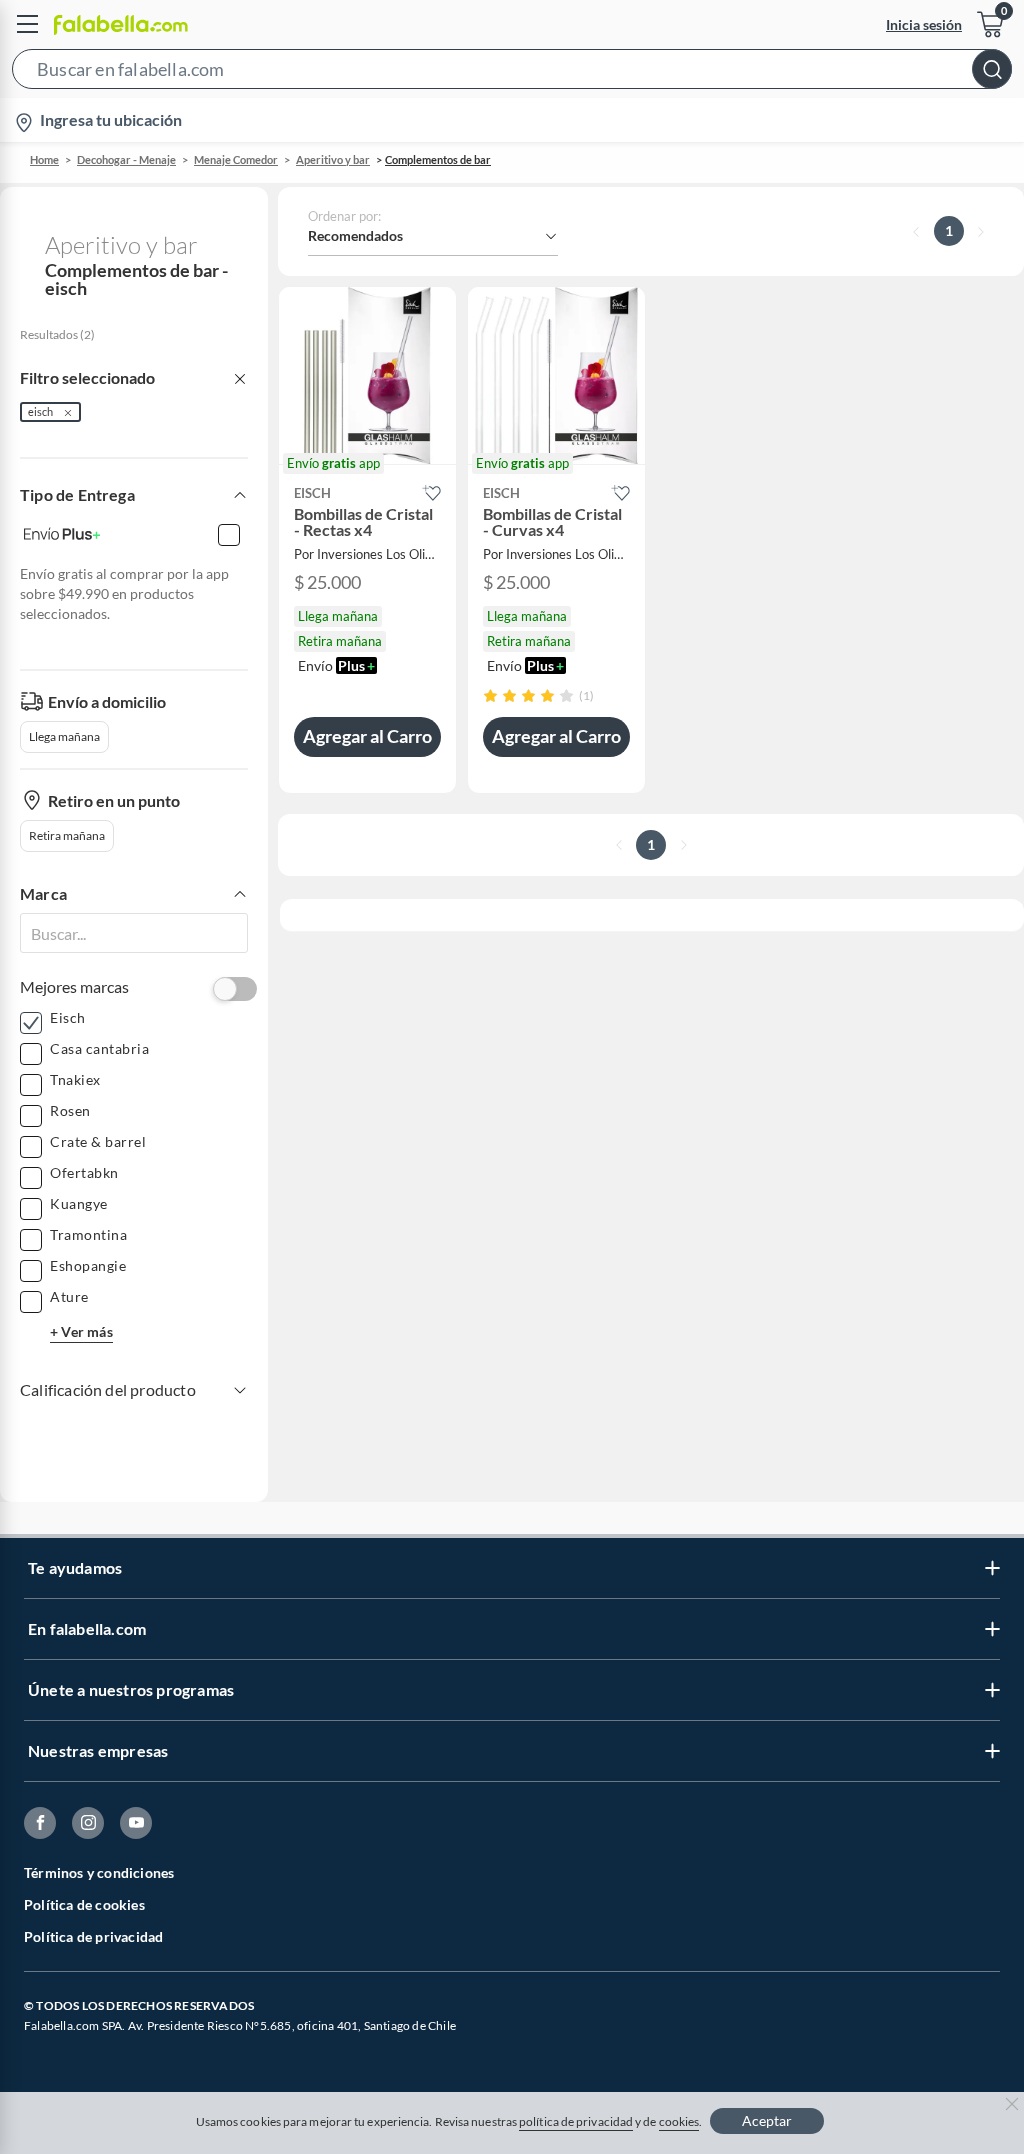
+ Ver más (81, 1331)
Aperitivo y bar (333, 159)
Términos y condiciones (99, 1872)
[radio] (490, 695)
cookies (679, 2121)
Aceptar (767, 2120)
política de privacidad (576, 2121)
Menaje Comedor (236, 159)
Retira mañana (67, 835)
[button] (512, 73)
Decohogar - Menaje (126, 159)
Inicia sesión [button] (924, 24)
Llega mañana (64, 736)
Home (44, 159)
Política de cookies (84, 1904)
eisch (40, 411)
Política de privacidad (93, 1936)
